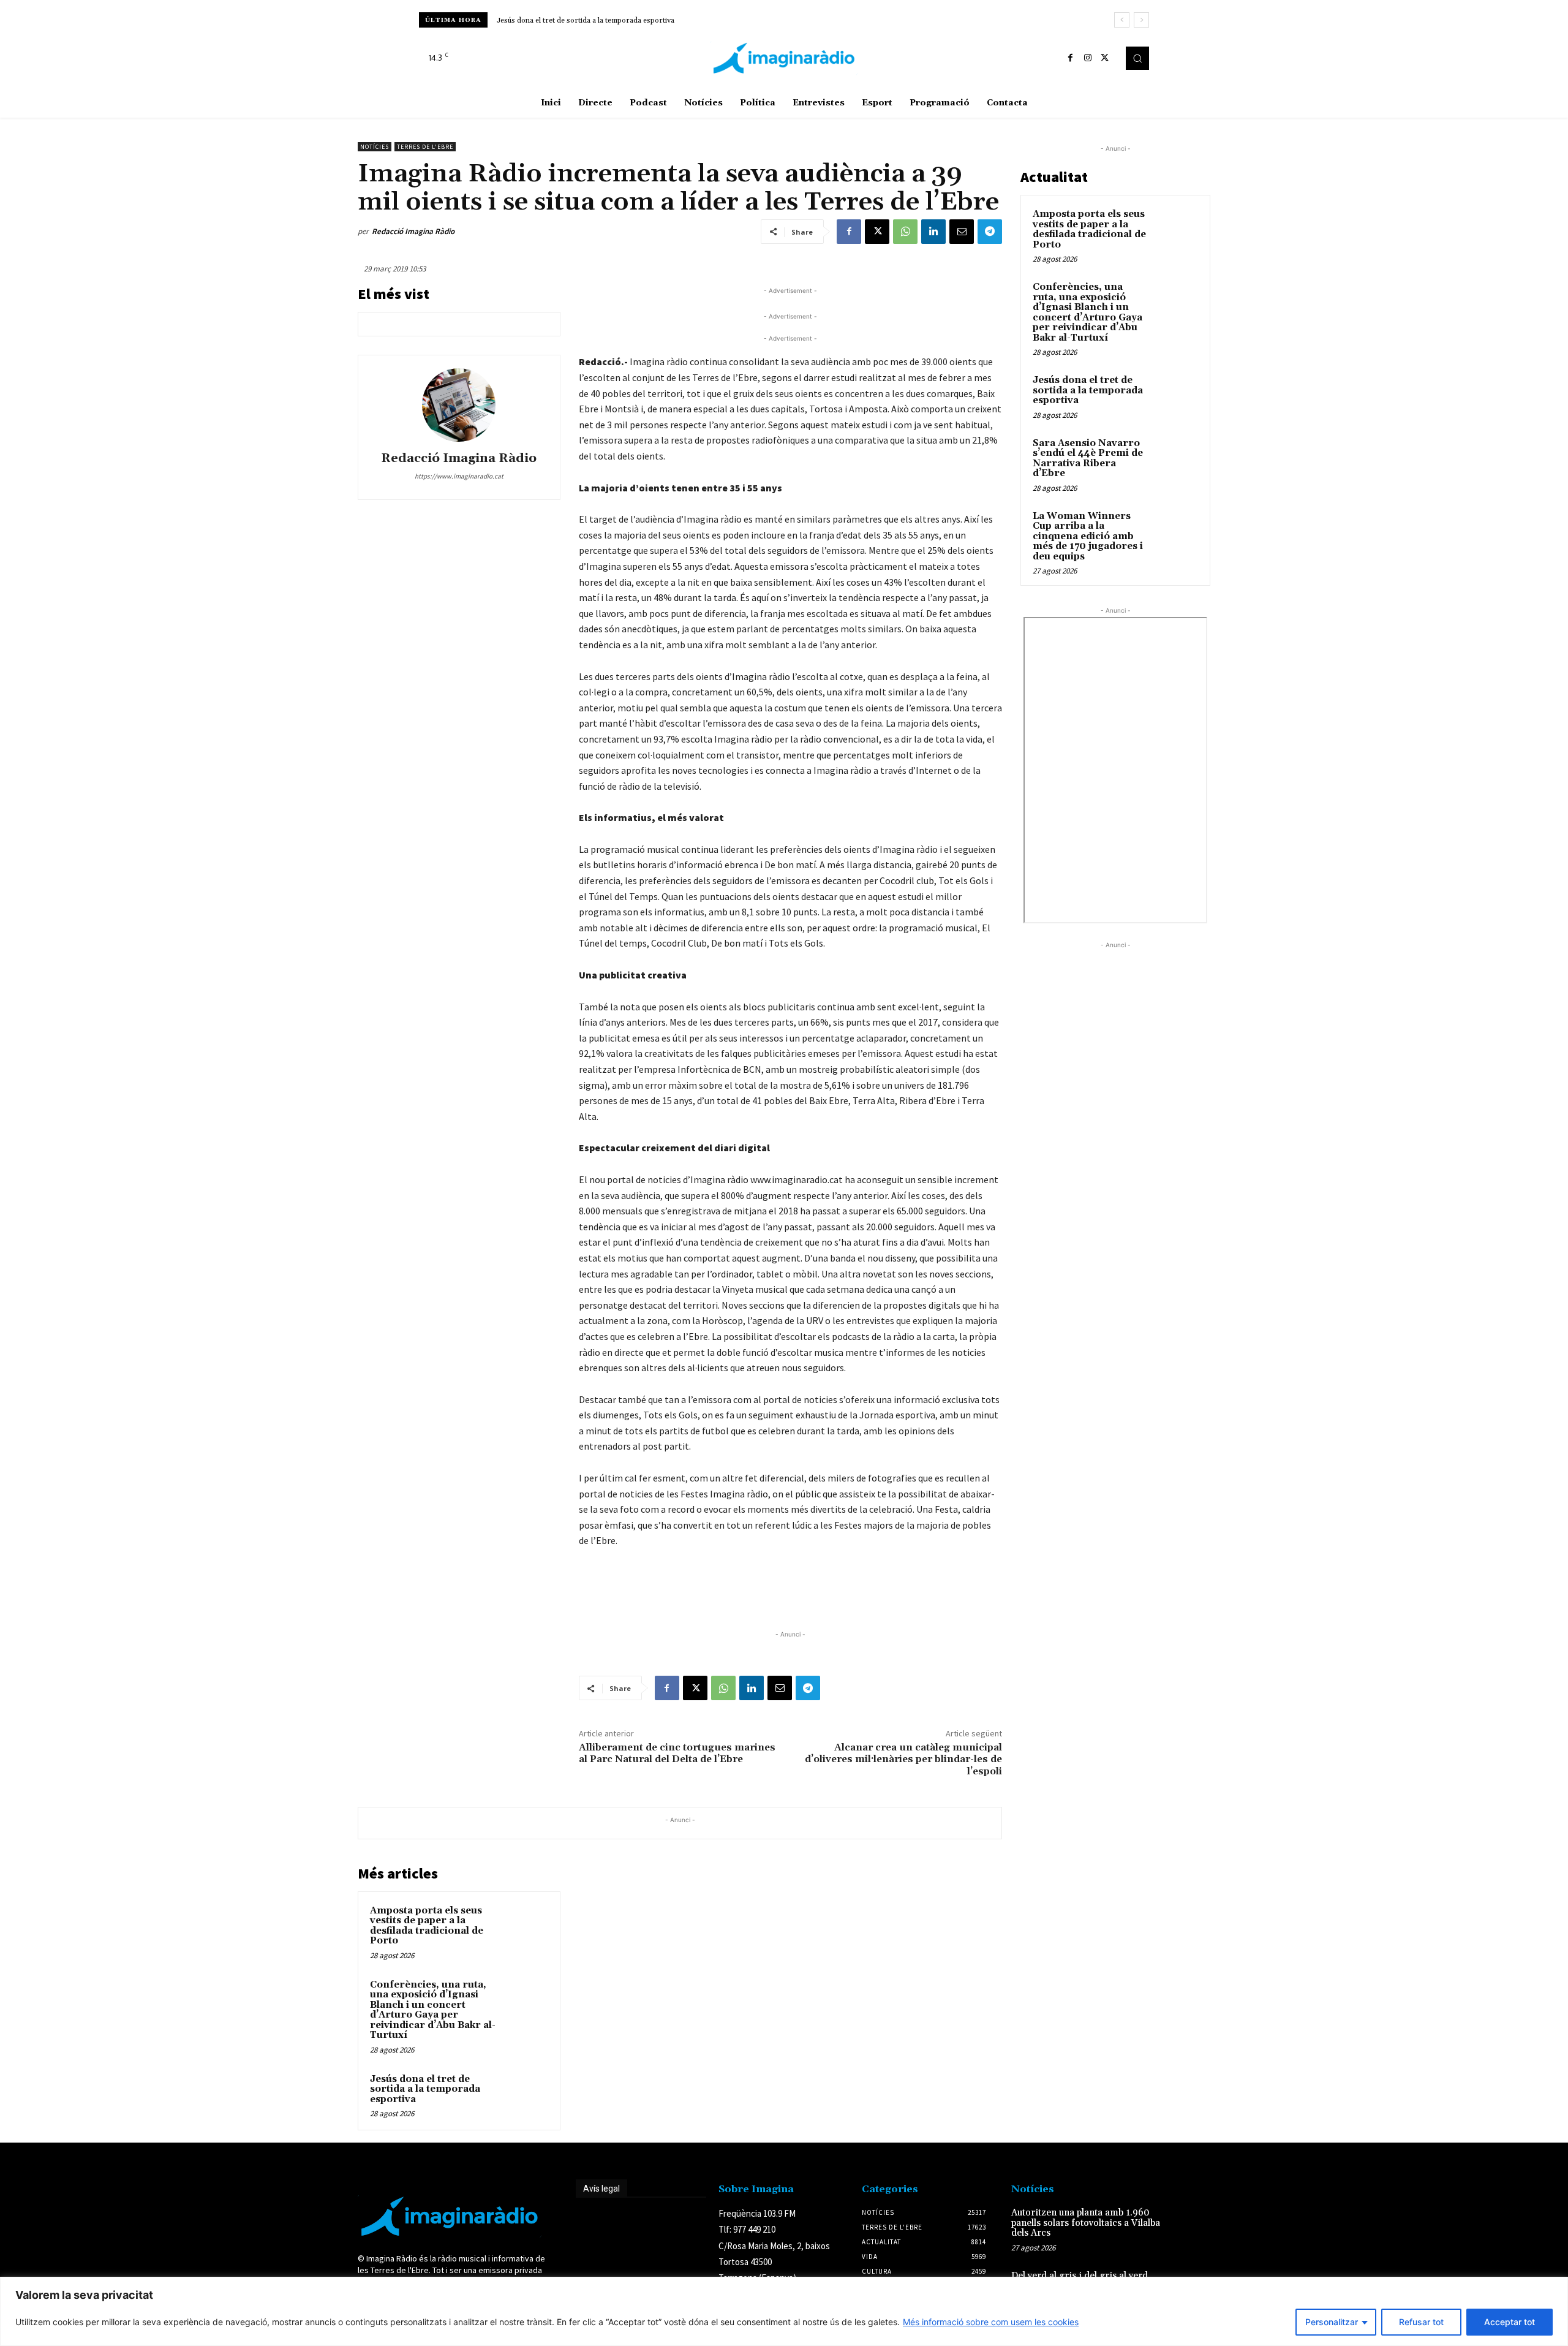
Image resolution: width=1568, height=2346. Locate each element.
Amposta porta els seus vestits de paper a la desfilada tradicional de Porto (427, 1926)
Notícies (375, 147)
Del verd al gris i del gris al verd (1080, 2276)
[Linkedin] (933, 232)
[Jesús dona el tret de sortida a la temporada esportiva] (525, 2095)
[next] (1141, 20)
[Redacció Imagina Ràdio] (459, 405)
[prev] (1122, 20)
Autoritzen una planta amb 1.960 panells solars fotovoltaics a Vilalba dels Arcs (1086, 2223)
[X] (1105, 58)
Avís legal (601, 2189)
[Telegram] (990, 232)
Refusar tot (1421, 2322)
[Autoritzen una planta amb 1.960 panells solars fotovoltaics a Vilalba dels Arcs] (1190, 2226)
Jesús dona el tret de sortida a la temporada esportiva (425, 2089)
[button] (1137, 58)
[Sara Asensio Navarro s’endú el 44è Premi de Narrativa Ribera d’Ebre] (1177, 458)
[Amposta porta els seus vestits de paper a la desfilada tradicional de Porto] (525, 1927)
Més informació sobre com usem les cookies (991, 2322)
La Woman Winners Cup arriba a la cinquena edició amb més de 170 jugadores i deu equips (1088, 536)
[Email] (962, 232)
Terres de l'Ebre (425, 147)
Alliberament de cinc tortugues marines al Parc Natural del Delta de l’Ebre (677, 1753)
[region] (784, 2311)
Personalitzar (1332, 2322)
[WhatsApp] (905, 232)
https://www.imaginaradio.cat (459, 476)
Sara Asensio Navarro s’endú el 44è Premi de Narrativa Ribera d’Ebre (614, 21)
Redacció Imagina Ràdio (413, 231)
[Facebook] (1071, 58)
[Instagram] (1088, 58)
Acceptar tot (1510, 2322)
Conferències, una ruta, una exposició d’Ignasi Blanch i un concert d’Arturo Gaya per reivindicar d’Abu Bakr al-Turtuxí (433, 2010)
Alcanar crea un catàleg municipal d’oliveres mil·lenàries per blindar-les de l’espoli (903, 1759)
